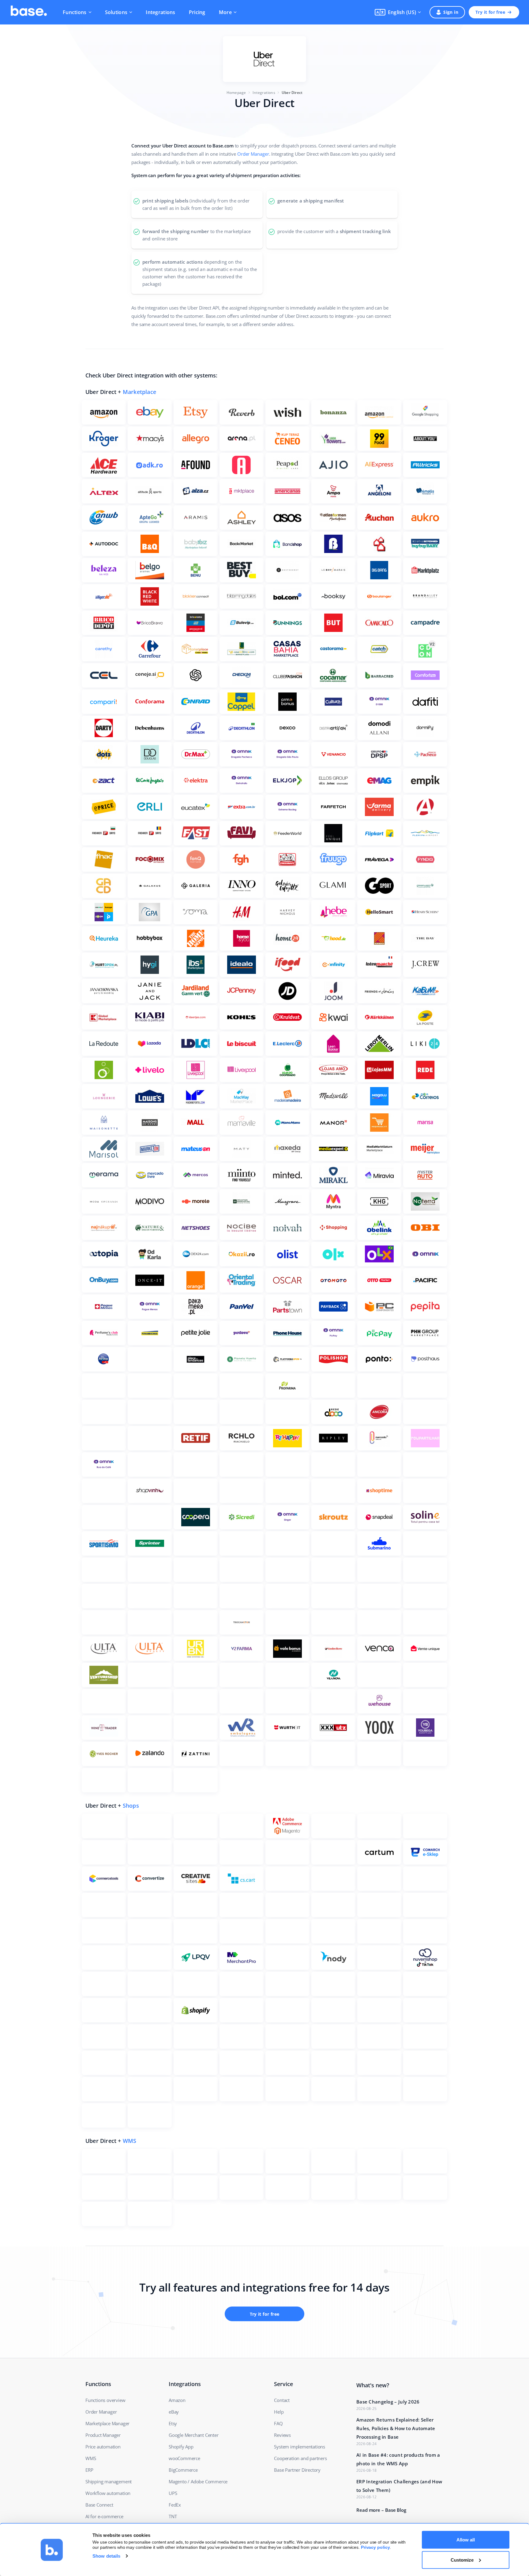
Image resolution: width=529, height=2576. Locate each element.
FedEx (175, 2505)
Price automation (103, 2447)
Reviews (282, 2435)
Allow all (466, 2540)
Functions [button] (75, 12)
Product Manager (103, 2435)
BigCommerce (183, 2470)
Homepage (236, 93)
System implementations (300, 2447)
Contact (282, 2400)
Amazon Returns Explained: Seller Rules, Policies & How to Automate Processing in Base (396, 2428)
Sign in (451, 12)
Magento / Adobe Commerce (198, 2481)
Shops (131, 1806)
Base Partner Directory (297, 2470)
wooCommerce (184, 2458)
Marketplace (139, 392)
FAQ (278, 2423)
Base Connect (99, 2505)
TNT (173, 2516)
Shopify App (181, 2447)
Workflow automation (108, 2493)
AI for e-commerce (104, 2516)
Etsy (173, 2423)
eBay (174, 2412)
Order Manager (253, 154)
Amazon (177, 2400)
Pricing (197, 12)
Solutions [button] (116, 12)
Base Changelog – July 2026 (388, 2402)
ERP (89, 2470)
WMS (130, 2141)
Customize (462, 2560)
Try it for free (490, 12)
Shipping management (109, 2481)
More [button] (225, 12)
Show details (106, 2556)
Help (279, 2412)
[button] (398, 12)
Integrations (160, 12)
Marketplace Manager (107, 2423)
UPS (173, 2493)
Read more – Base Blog (381, 2510)
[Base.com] (29, 12)
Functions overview (105, 2400)
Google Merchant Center (194, 2435)
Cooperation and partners (300, 2458)
